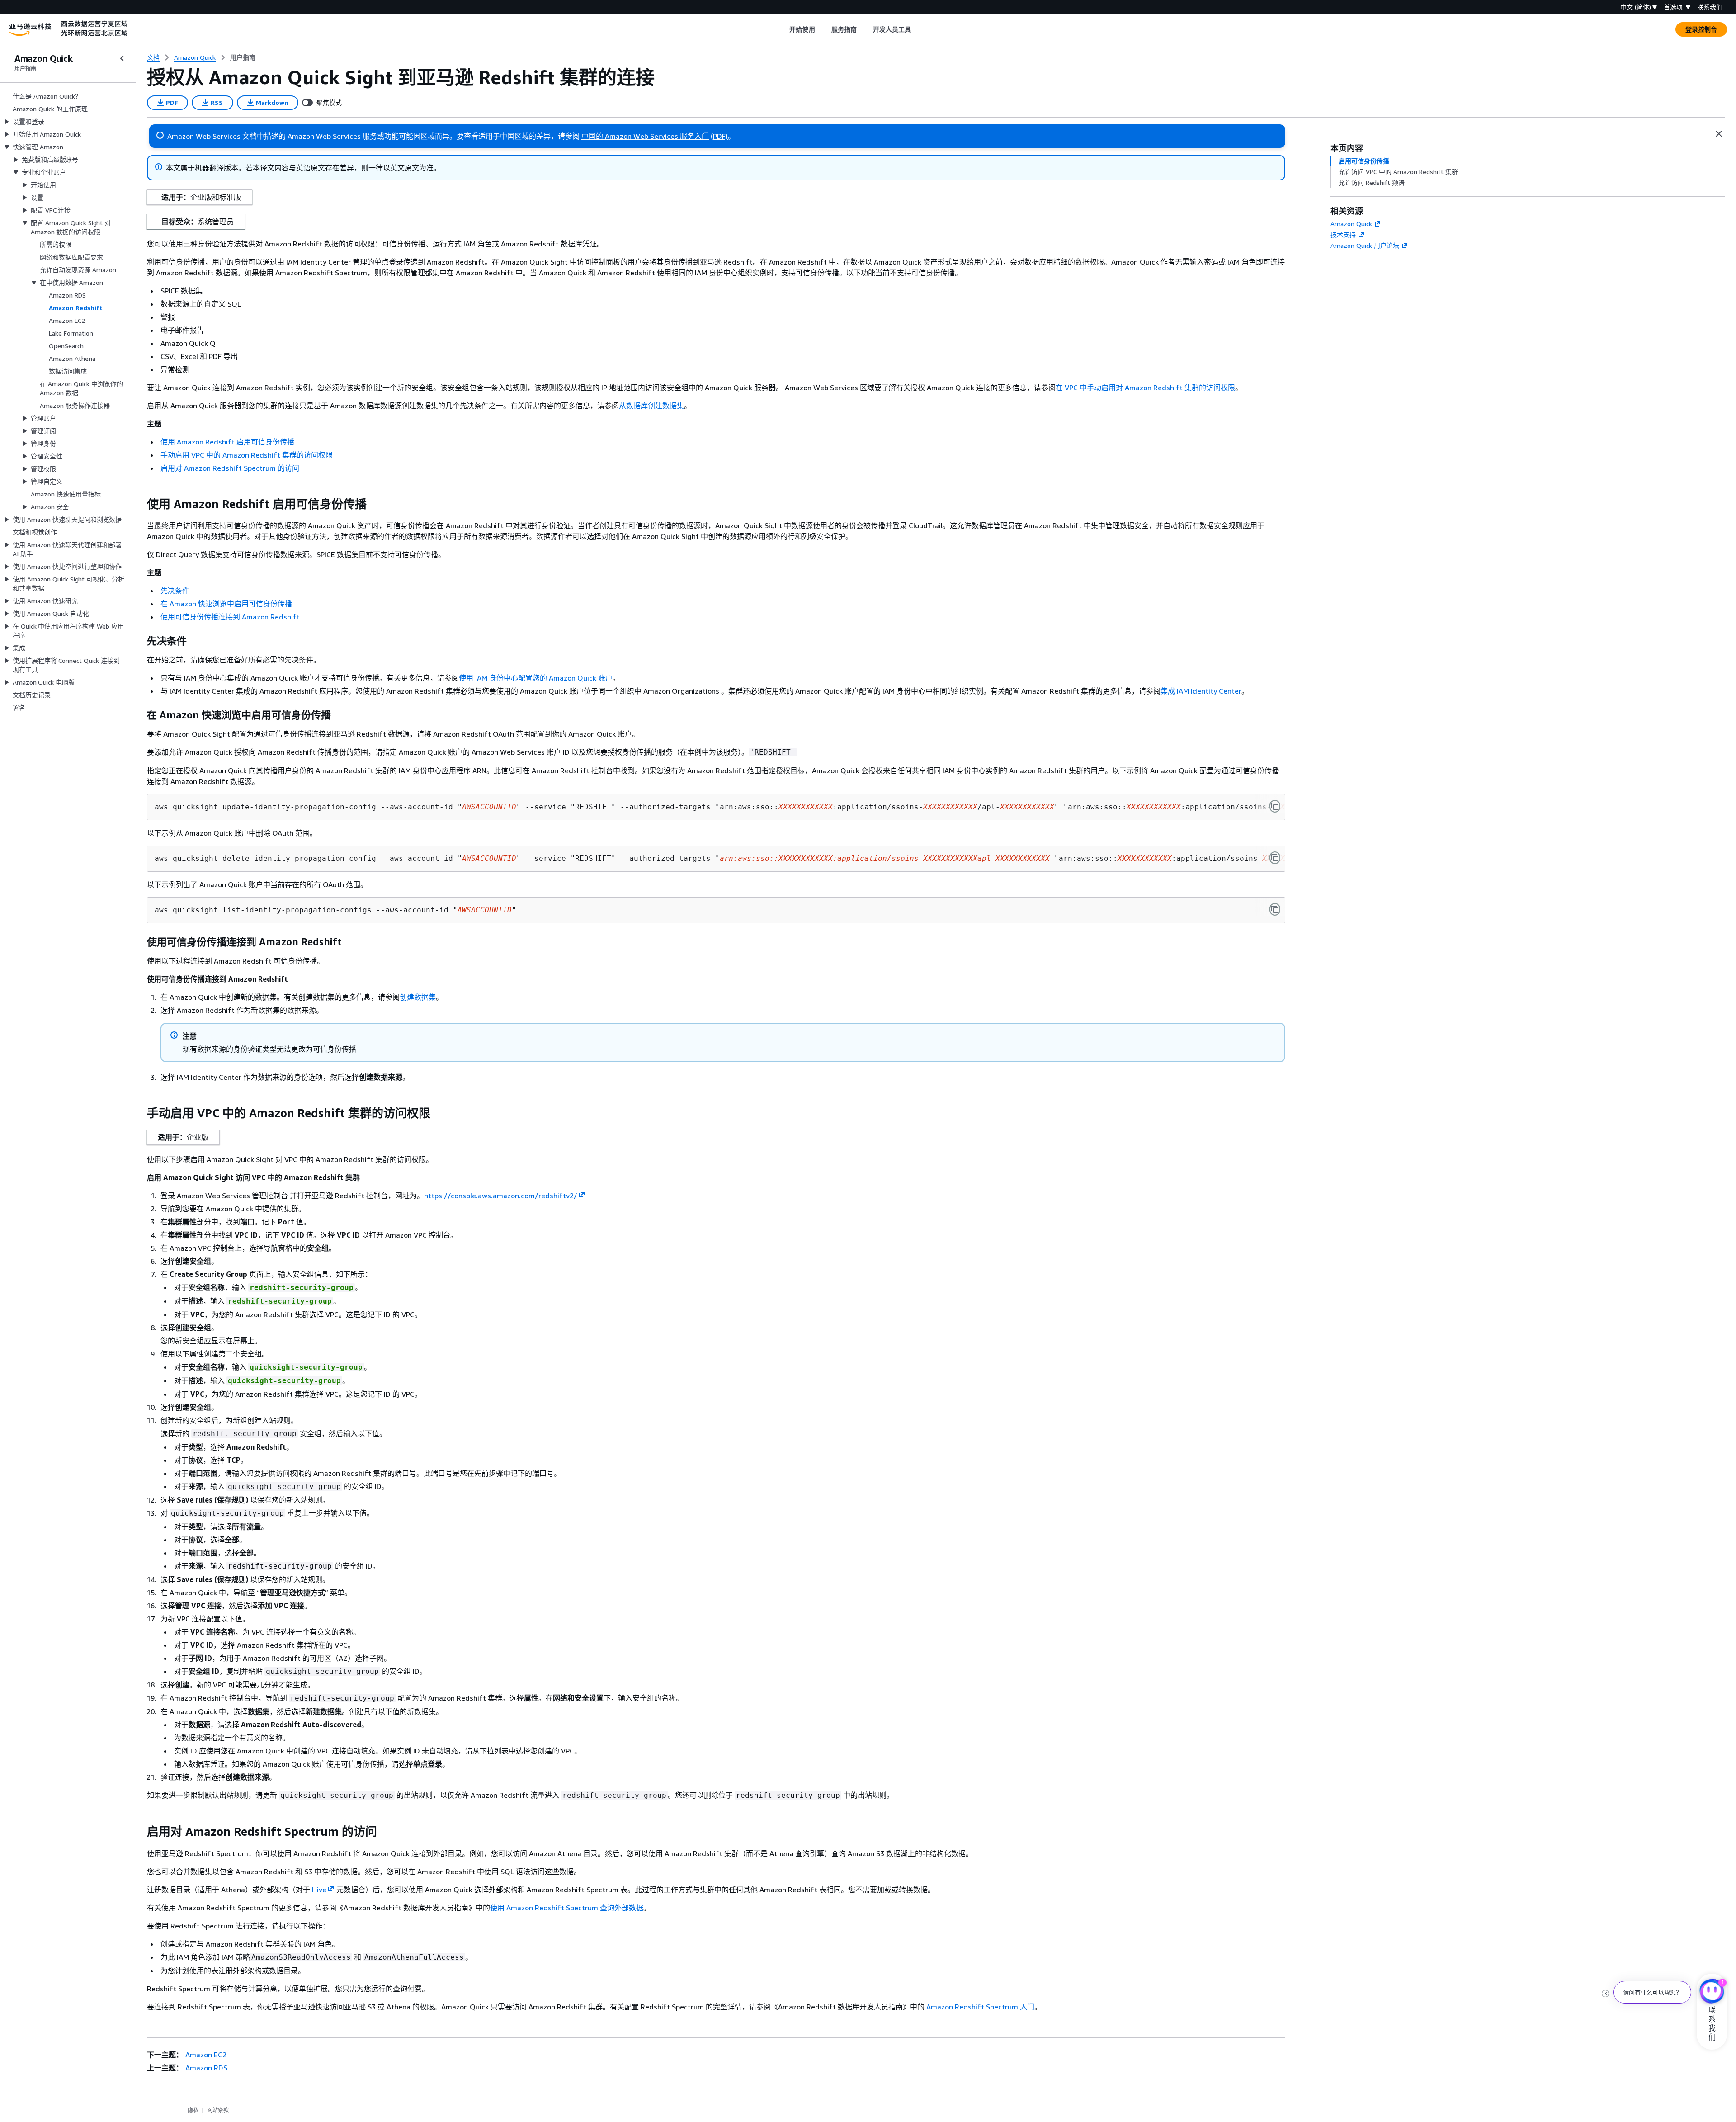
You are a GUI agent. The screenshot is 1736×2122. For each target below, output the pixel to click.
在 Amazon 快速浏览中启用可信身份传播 (226, 604)
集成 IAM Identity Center (1201, 691)
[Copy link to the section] (140, 504)
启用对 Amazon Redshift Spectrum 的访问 (230, 468)
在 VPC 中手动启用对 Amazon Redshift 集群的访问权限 (1145, 388)
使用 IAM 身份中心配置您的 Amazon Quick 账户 (536, 678)
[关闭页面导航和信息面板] (1719, 134)
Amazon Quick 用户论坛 (1365, 245)
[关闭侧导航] (122, 58)
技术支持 (1343, 234)
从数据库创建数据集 (651, 406)
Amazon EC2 (206, 2055)
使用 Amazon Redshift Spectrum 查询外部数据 (567, 1908)
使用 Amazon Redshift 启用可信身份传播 (227, 442)
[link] (243, 57)
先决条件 (175, 591)
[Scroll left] (783, 29)
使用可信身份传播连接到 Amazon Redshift (230, 617)
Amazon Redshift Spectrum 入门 (980, 2007)
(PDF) (719, 136)
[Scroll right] (918, 29)
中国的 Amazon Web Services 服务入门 (645, 136)
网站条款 (218, 2110)
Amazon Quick (1351, 224)
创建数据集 (418, 997)
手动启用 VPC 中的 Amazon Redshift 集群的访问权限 (247, 455)
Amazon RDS (206, 2068)
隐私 (193, 2110)
